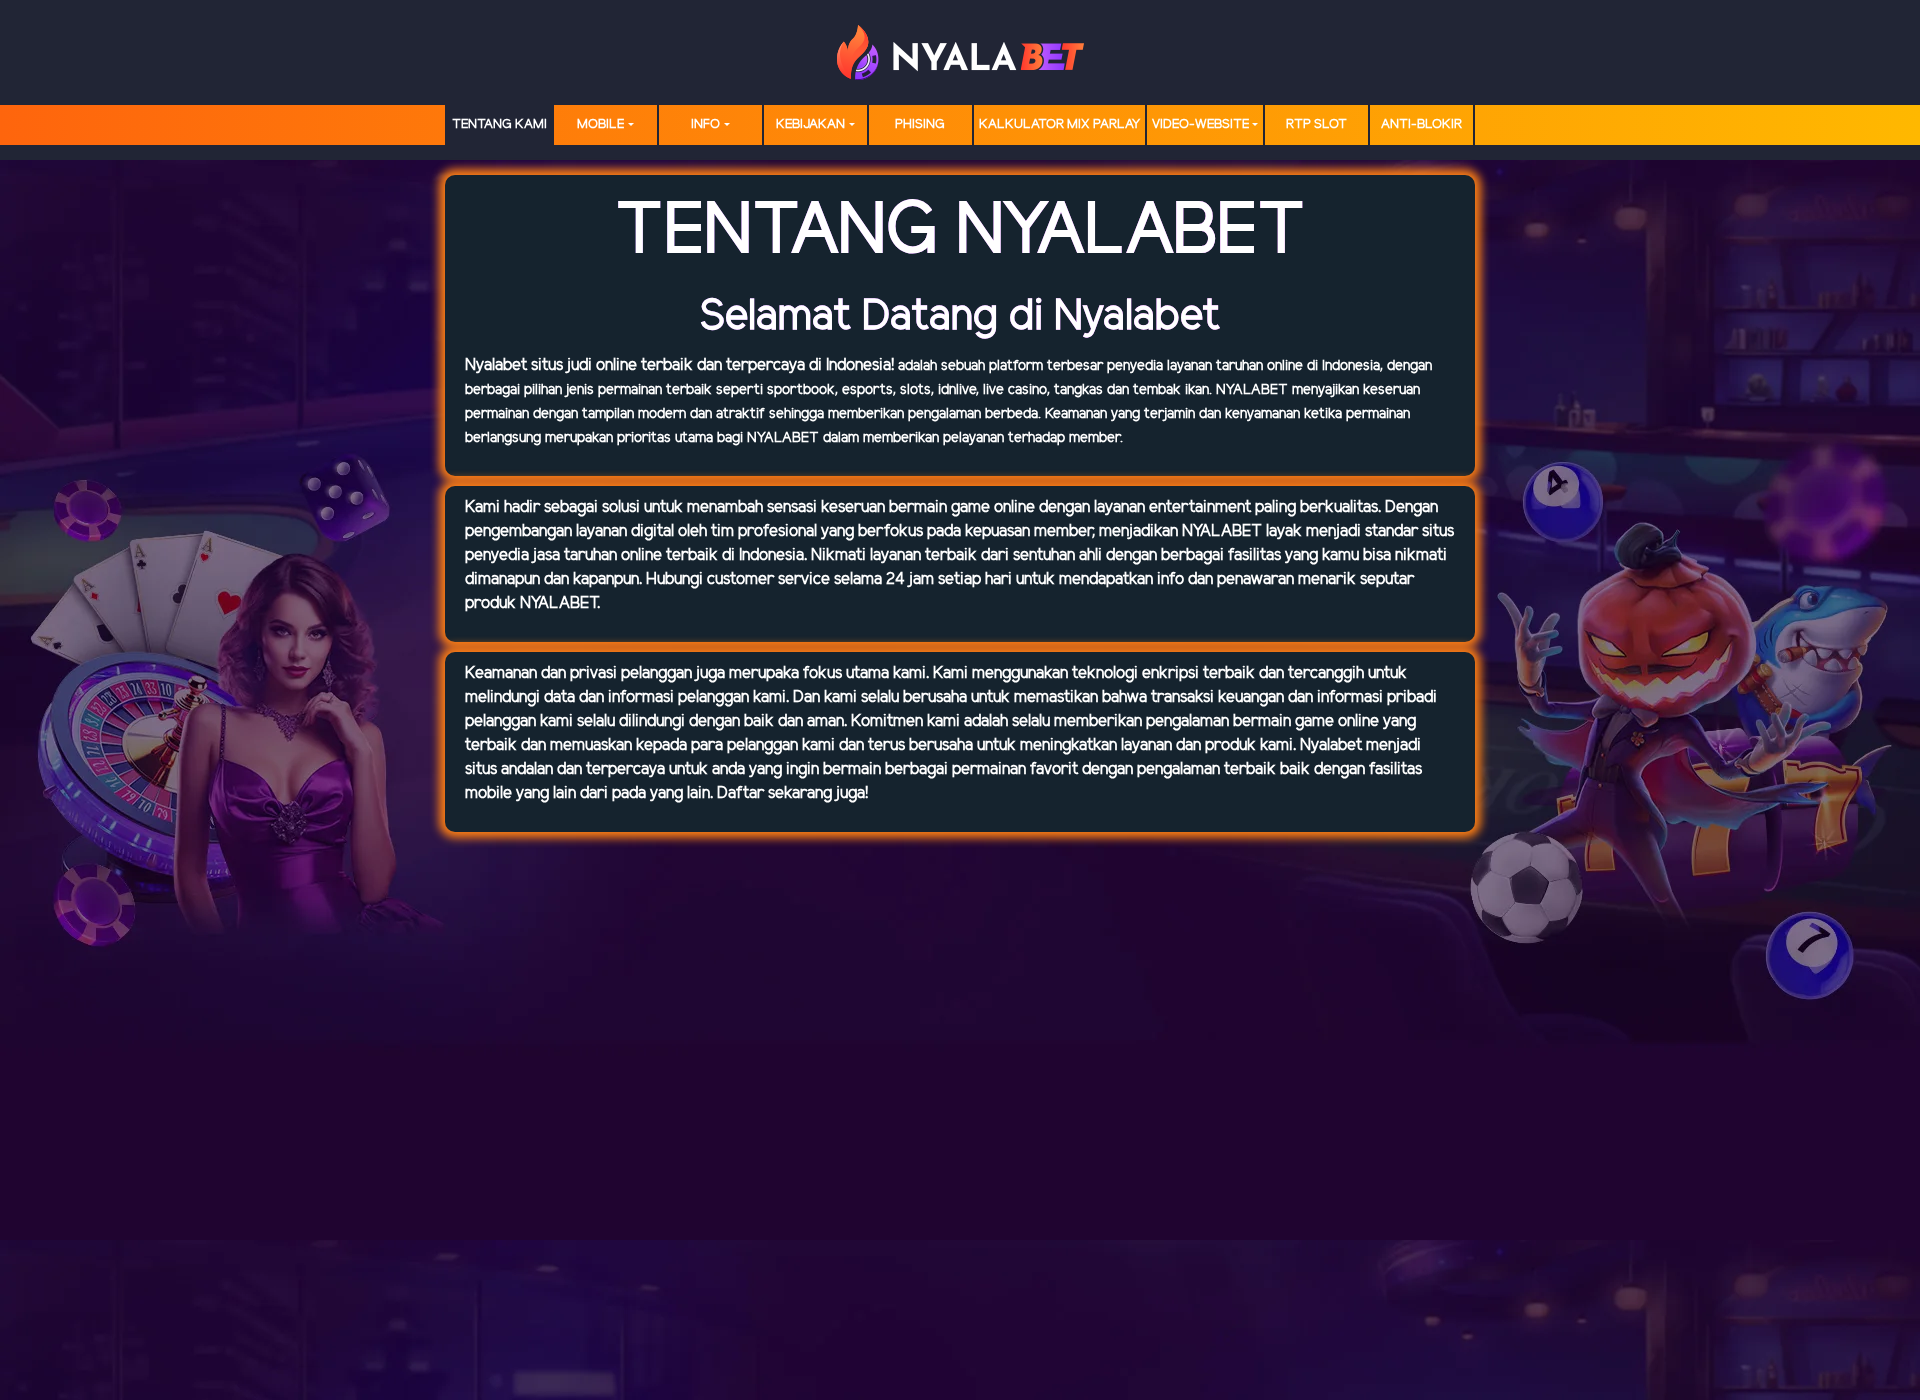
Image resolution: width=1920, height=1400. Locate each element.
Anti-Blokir (1421, 124)
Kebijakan (810, 124)
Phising (920, 124)
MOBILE (600, 124)
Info (705, 124)
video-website (1200, 124)
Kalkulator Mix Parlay (1059, 124)
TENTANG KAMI (499, 124)
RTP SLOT (1316, 124)
